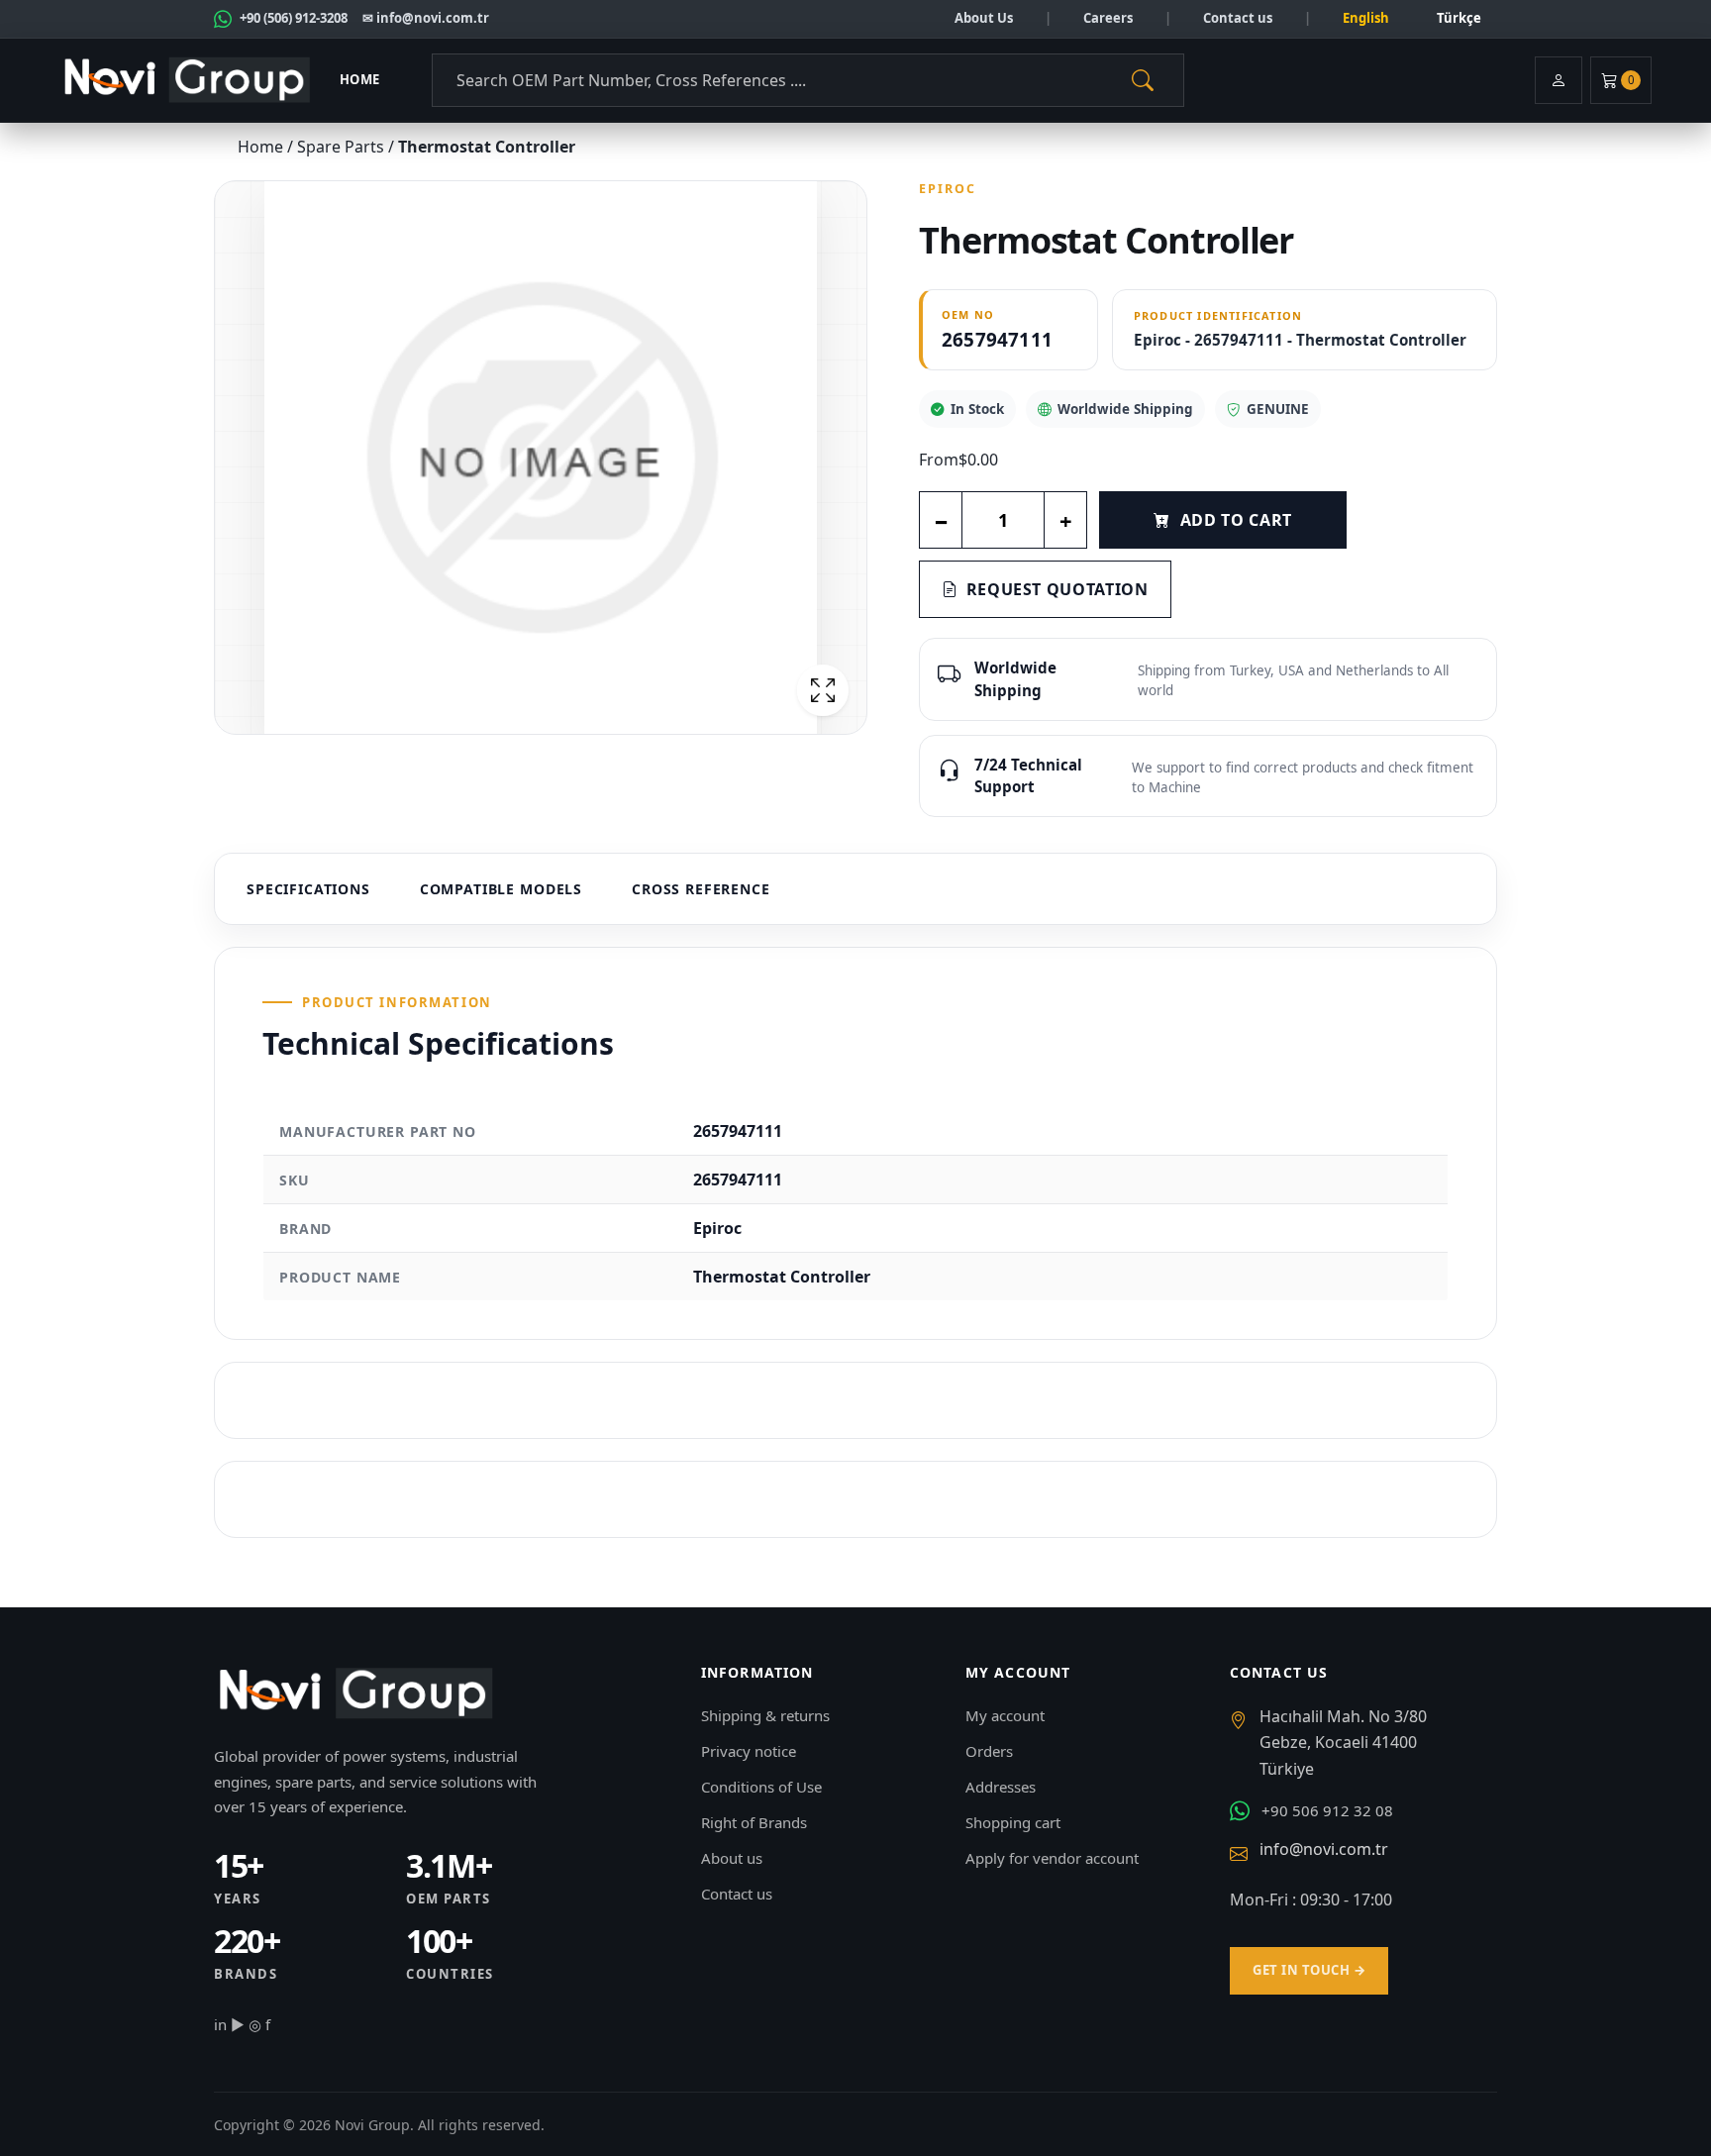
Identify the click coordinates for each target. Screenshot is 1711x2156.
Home (360, 79)
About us (732, 1858)
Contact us (1238, 18)
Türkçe (1459, 18)
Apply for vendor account (1052, 1858)
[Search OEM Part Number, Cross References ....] (1143, 80)
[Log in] (1559, 80)
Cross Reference (701, 889)
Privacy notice (749, 1751)
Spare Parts (343, 147)
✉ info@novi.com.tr (426, 18)
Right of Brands (754, 1822)
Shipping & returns (765, 1715)
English (1366, 18)
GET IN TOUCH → (1309, 1970)
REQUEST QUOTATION (1057, 589)
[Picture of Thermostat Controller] (541, 458)
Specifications (308, 889)
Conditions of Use (761, 1787)
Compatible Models (501, 889)
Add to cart (1236, 520)
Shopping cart (1013, 1822)
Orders (989, 1751)
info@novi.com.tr (1324, 1849)
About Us (984, 18)
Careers (1108, 18)
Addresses (1001, 1787)
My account (1005, 1715)
